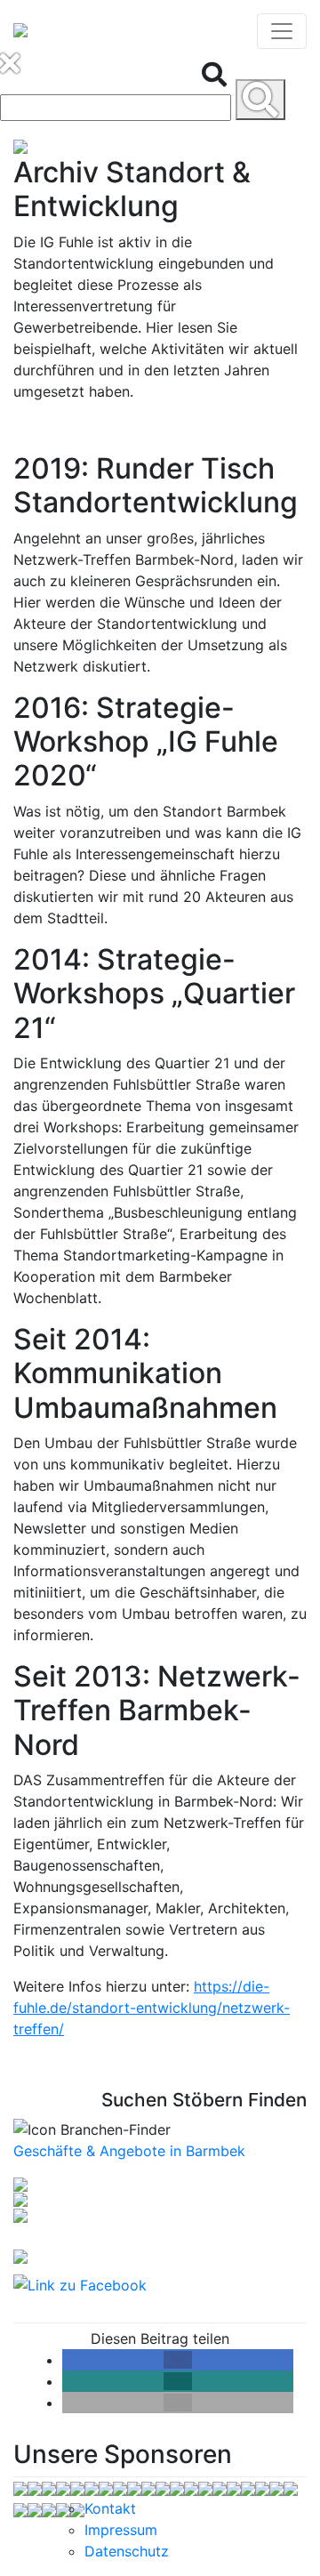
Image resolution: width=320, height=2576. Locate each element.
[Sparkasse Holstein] (234, 2487)
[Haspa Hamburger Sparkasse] (106, 2487)
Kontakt (110, 2508)
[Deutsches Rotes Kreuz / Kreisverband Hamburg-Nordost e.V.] (148, 2487)
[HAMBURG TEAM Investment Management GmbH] (49, 2508)
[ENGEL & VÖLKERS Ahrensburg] (63, 2508)
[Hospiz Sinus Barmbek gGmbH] (248, 2487)
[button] (178, 2360)
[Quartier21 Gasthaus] (205, 2487)
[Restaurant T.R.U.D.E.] (49, 2487)
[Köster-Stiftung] (262, 2487)
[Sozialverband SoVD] (92, 2487)
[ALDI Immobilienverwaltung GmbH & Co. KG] (20, 2487)
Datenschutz (127, 2551)
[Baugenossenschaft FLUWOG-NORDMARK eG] (63, 2487)
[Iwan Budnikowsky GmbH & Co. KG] (291, 2487)
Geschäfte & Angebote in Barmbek (129, 2151)
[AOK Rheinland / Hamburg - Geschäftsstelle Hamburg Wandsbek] (134, 2487)
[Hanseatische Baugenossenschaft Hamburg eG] (220, 2487)
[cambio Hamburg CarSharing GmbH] (177, 2487)
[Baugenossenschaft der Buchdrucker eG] (77, 2508)
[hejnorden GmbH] (77, 2487)
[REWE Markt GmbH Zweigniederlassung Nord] (163, 2487)
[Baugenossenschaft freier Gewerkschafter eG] (35, 2487)
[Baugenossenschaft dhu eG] (120, 2487)
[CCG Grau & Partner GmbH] (35, 2508)
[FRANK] (191, 2487)
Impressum (121, 2530)
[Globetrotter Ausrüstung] (276, 2487)
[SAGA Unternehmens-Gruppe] (20, 2508)
